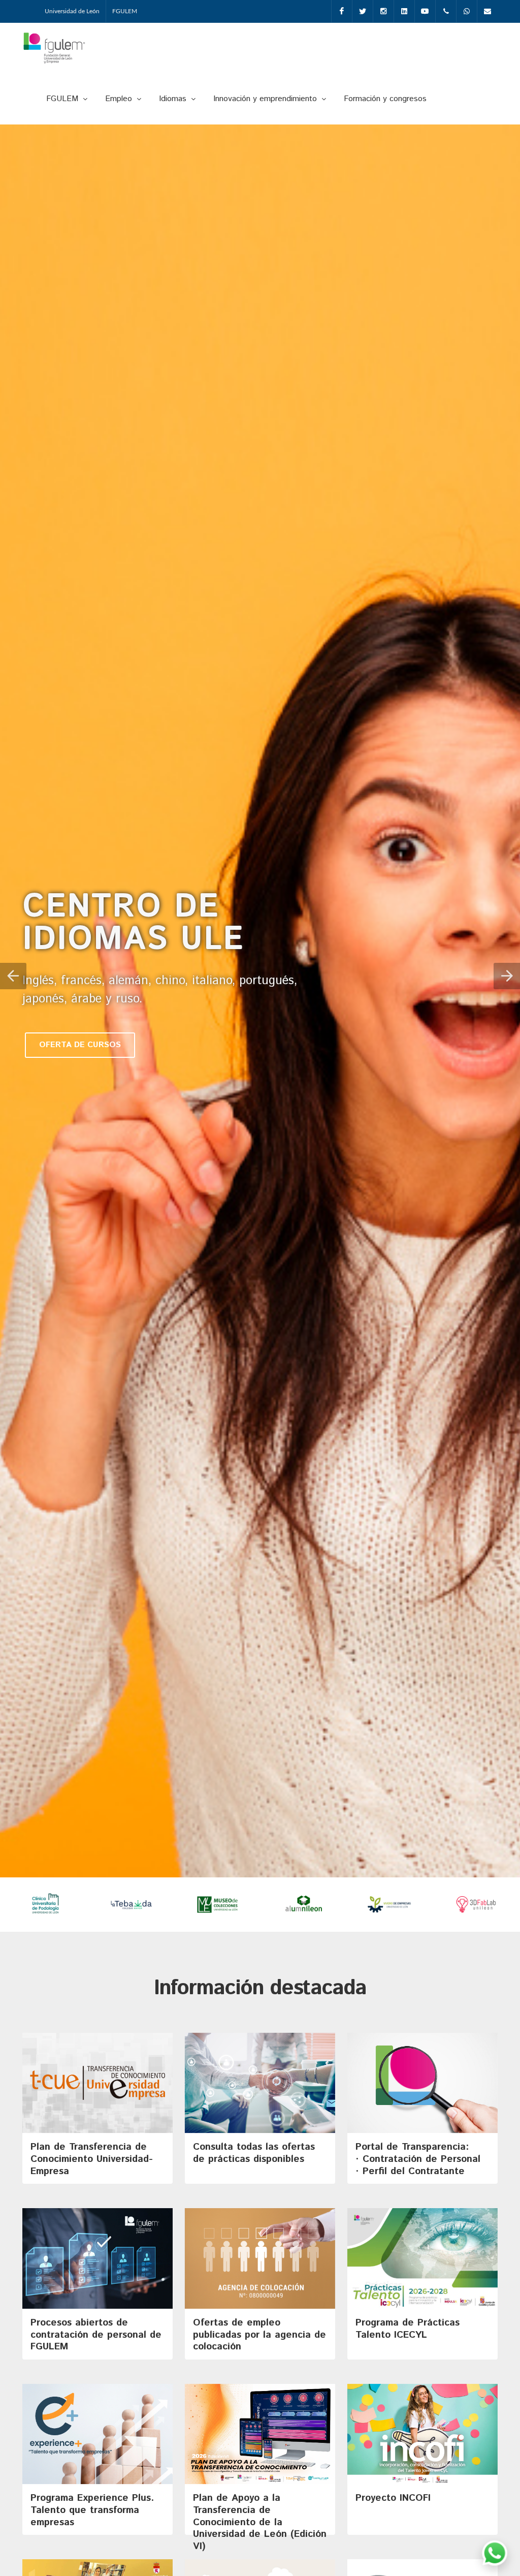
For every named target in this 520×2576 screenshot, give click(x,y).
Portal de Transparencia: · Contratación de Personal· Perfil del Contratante (418, 2159)
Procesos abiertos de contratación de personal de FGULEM (96, 2335)
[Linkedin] (404, 11)
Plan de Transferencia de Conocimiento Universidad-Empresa (92, 2159)
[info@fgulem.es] (487, 11)
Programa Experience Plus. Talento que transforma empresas (92, 2510)
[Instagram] (383, 11)
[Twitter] (363, 11)
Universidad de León (72, 11)
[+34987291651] (446, 11)
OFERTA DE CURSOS (80, 1045)
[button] (13, 976)
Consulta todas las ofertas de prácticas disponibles (254, 2153)
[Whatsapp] (467, 11)
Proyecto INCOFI (393, 2498)
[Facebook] (342, 11)
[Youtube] (425, 11)
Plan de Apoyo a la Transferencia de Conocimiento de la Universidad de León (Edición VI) (260, 2522)
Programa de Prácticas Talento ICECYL (408, 2329)
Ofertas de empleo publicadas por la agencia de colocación (259, 2335)
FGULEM (125, 11)
